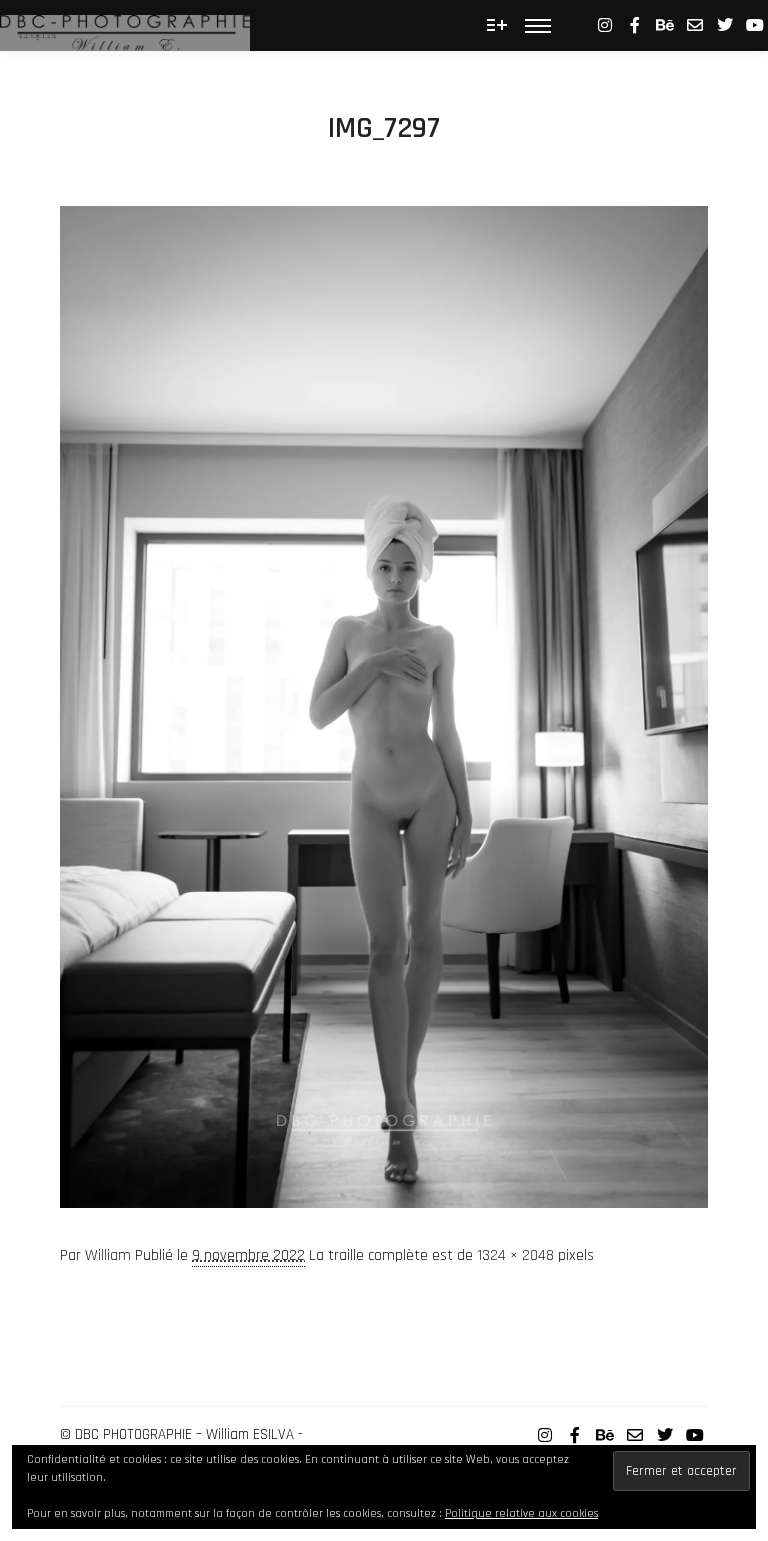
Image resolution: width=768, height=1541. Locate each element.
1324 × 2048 (515, 1255)
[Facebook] (635, 25)
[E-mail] (695, 25)
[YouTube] (755, 25)
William (108, 1255)
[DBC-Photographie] (125, 25)
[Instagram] (605, 25)
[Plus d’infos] (497, 25)
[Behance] (665, 25)
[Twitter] (725, 25)
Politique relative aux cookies (521, 1513)
